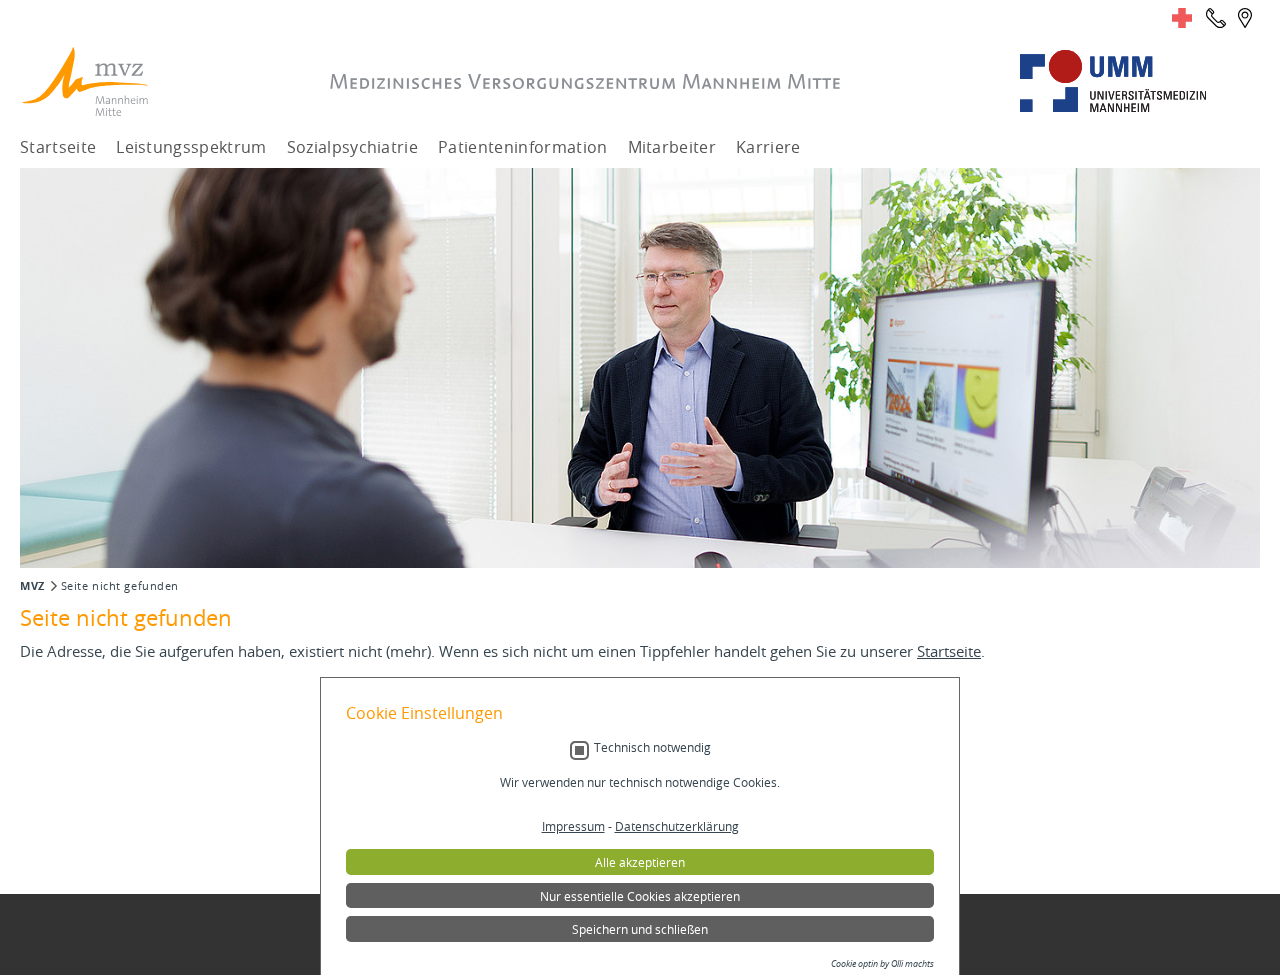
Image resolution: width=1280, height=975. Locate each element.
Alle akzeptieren (640, 862)
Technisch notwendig (652, 747)
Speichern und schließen (640, 929)
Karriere (768, 147)
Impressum (573, 826)
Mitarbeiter (672, 147)
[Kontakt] (1216, 18)
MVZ (32, 586)
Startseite (58, 147)
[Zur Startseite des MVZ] (85, 81)
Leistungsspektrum (191, 147)
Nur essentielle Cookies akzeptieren (640, 896)
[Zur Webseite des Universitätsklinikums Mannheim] (1140, 81)
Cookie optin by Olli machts (882, 964)
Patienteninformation (522, 147)
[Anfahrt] (1245, 18)
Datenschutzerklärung (677, 826)
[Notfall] (1182, 18)
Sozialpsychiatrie (352, 147)
